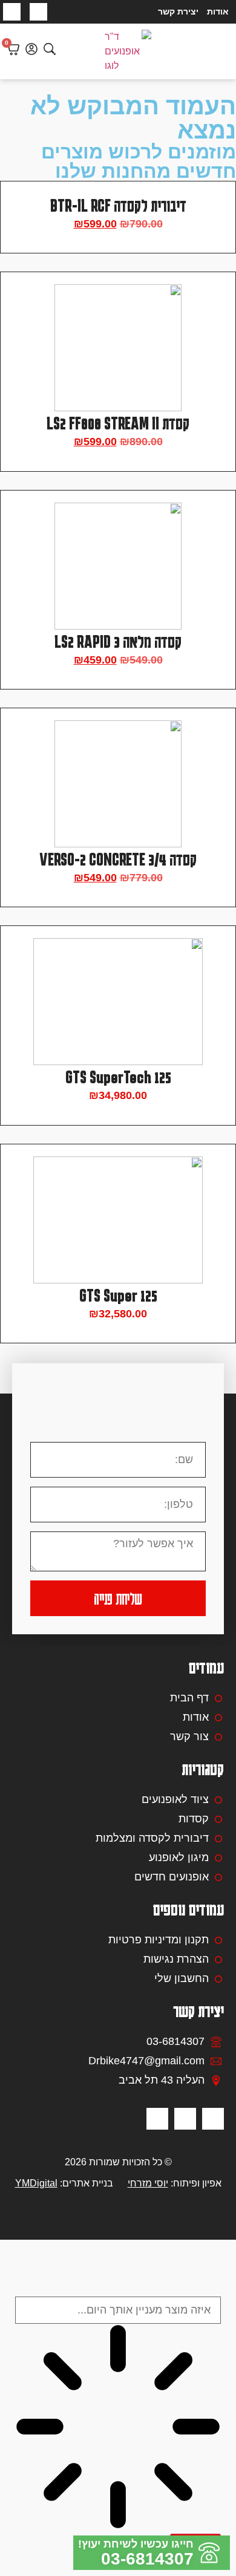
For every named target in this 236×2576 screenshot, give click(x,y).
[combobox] (118, 2310)
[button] (222, 51)
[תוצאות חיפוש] (118, 2429)
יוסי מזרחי (148, 2183)
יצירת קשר (178, 11)
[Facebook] (38, 12)
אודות (218, 11)
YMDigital (36, 2183)
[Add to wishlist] (216, 201)
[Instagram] (12, 12)
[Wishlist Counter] (67, 51)
